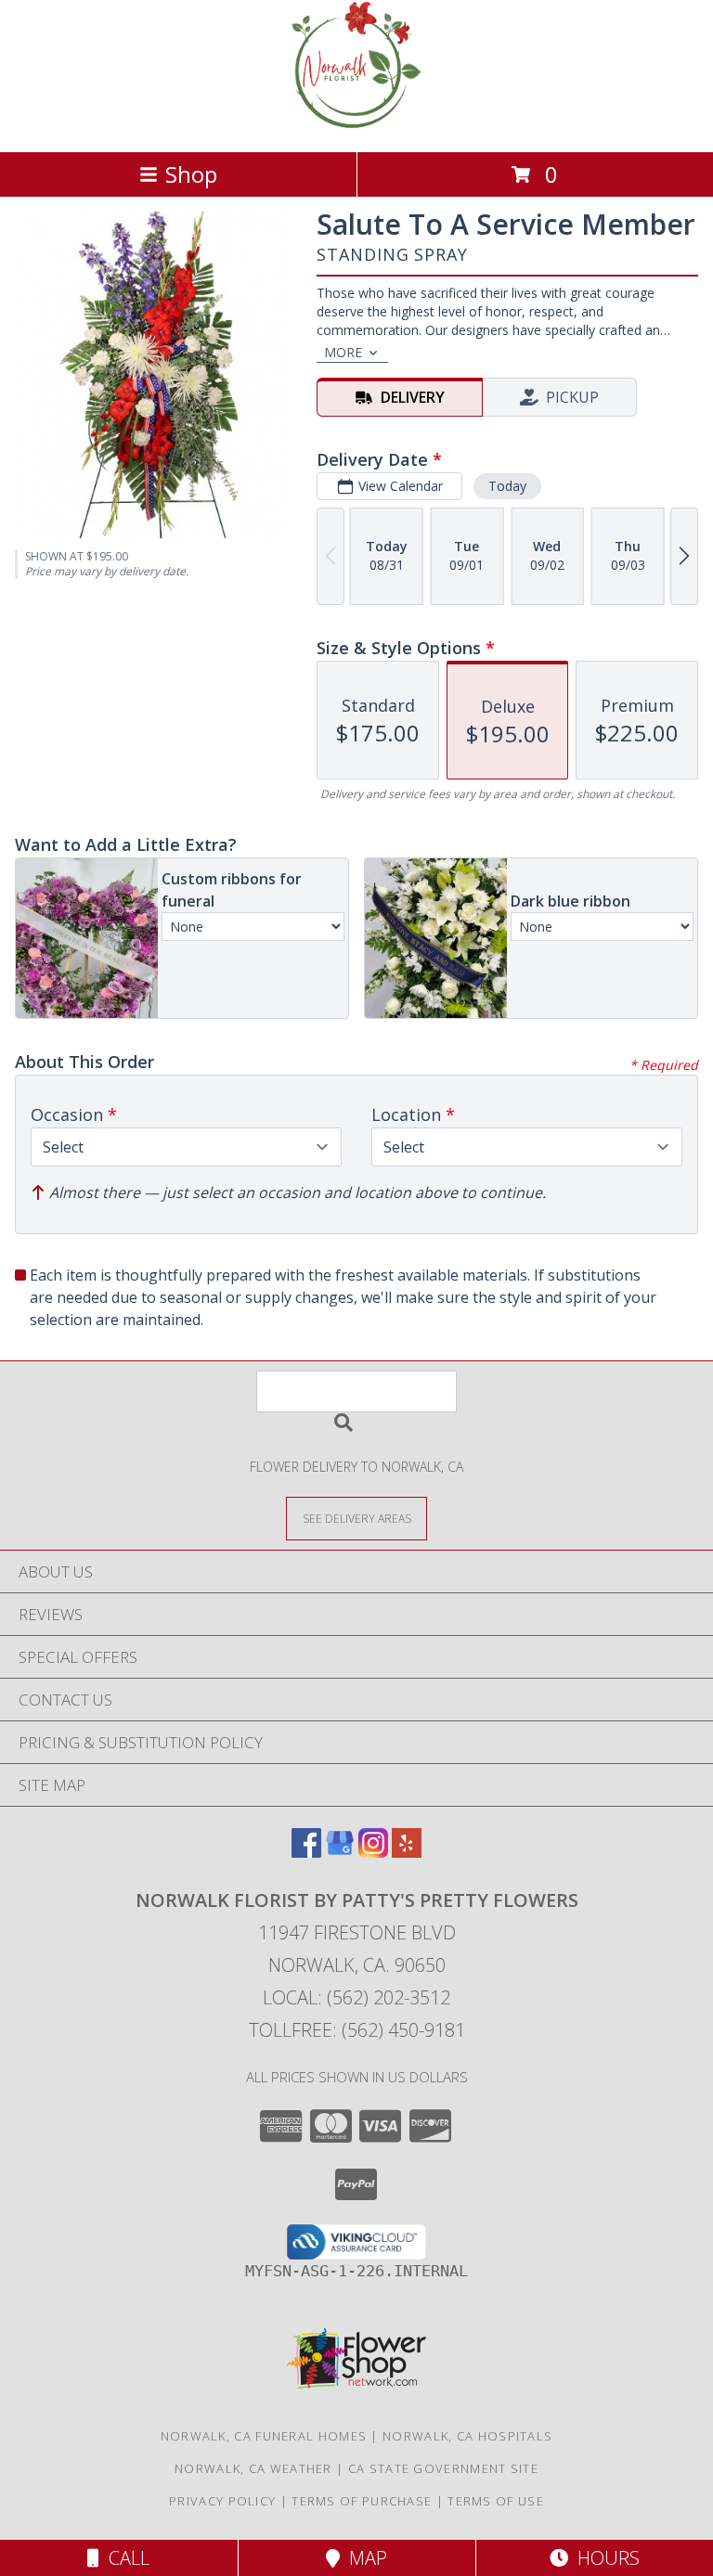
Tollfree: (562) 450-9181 (357, 2030)
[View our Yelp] (407, 1852)
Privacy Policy (222, 2501)
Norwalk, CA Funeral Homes (264, 2436)
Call (124, 2558)
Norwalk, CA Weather (253, 2468)
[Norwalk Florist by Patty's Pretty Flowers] (356, 125)
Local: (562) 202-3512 (356, 1997)
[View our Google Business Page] (340, 1852)
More (343, 352)
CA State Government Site (443, 2468)
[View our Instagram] (373, 1852)
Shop (191, 174)
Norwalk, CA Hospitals (467, 2436)
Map (363, 2558)
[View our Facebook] (306, 1852)
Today (507, 486)
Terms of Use (496, 2501)
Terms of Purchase (362, 2501)
